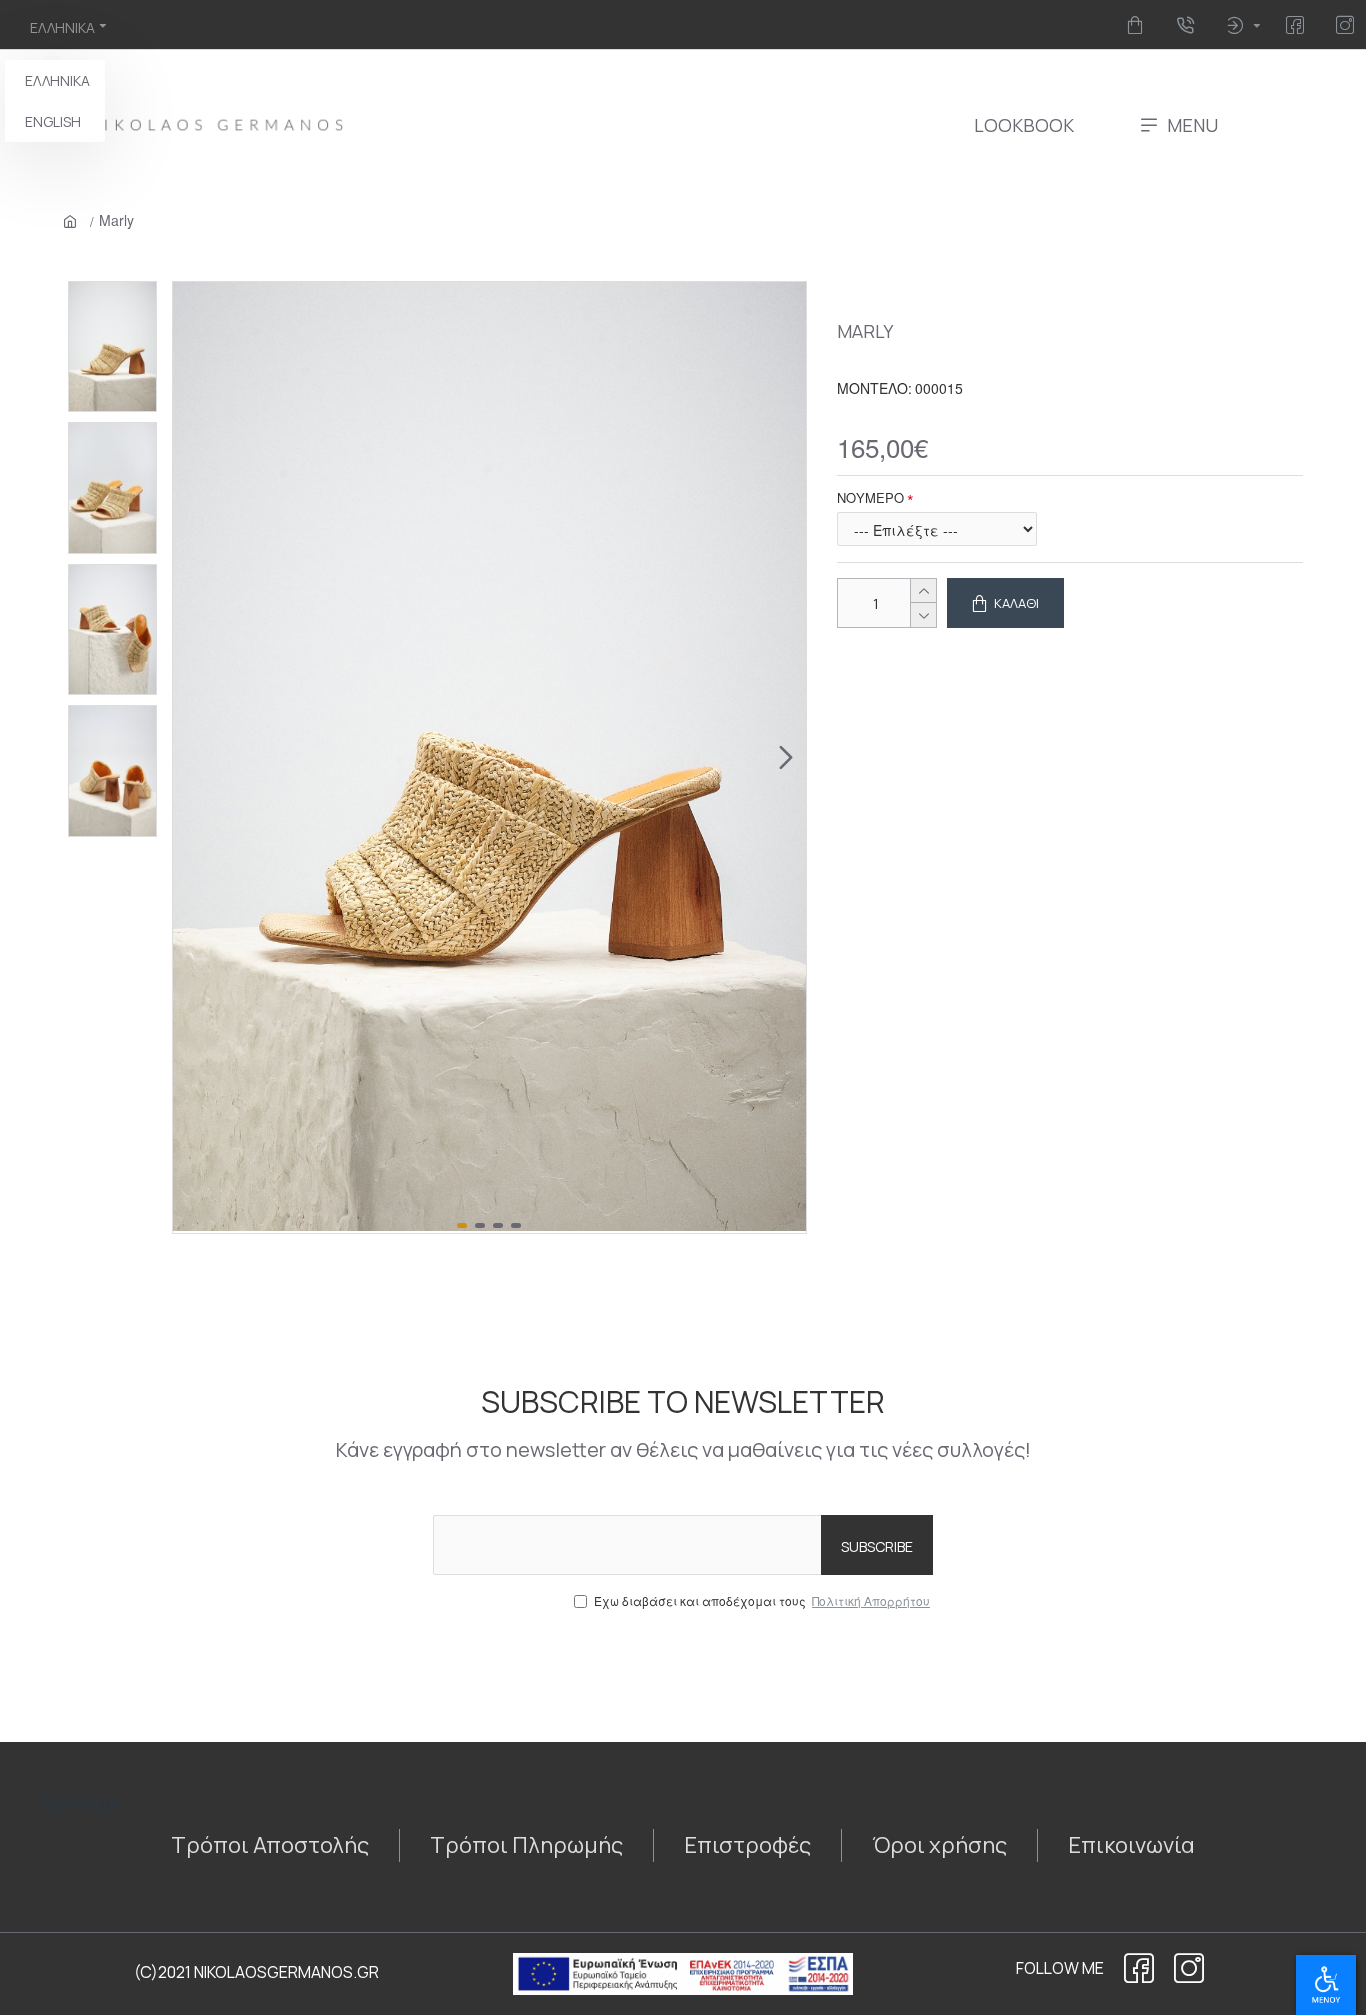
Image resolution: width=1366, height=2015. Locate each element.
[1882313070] (1298, 25)
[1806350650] (1189, 1968)
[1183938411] (1188, 25)
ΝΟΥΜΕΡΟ (870, 497)
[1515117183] (1138, 25)
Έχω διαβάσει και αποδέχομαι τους (762, 1600)
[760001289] (1348, 25)
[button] (193, 758)
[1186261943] (1139, 1968)
